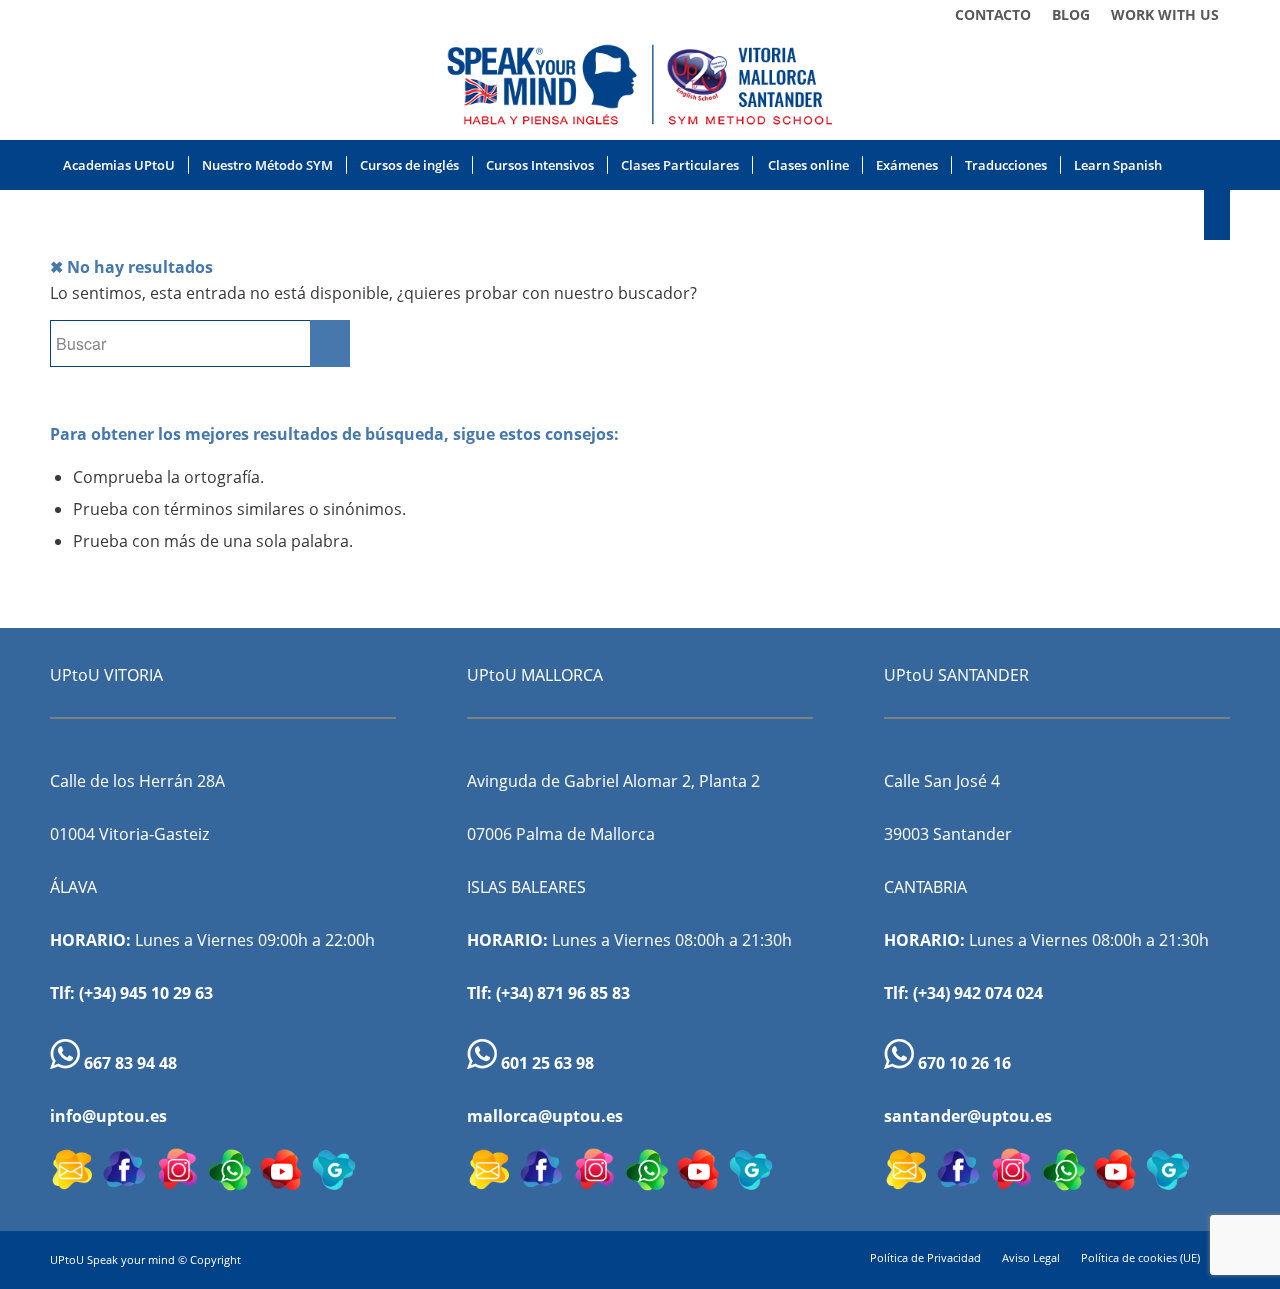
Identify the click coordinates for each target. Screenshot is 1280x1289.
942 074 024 (998, 993)
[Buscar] (1217, 215)
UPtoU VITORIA (106, 675)
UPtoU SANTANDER (956, 675)
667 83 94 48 (130, 1063)
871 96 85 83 (583, 993)
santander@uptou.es (968, 1116)
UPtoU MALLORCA (535, 675)
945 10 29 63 (164, 993)
